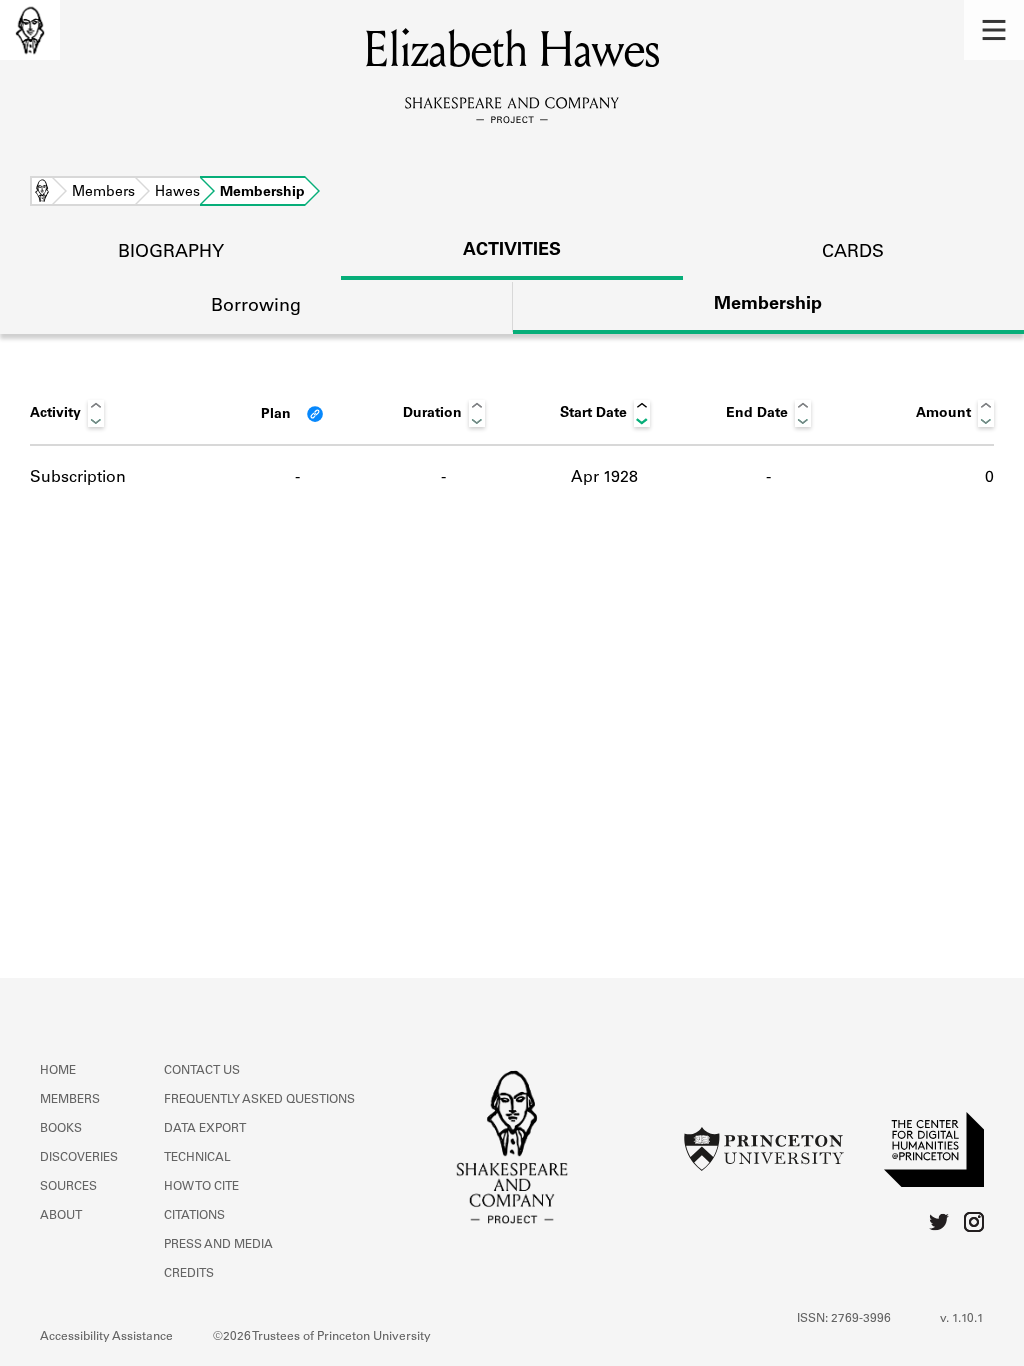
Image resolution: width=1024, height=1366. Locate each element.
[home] (30, 30)
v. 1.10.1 (962, 1319)
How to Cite (201, 1187)
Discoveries (79, 1158)
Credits (189, 1274)
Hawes (177, 193)
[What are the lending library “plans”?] (315, 414)
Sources (68, 1187)
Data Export (205, 1129)
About (61, 1216)
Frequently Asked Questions (259, 1100)
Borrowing (256, 307)
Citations (194, 1216)
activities (512, 251)
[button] (994, 30)
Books (61, 1129)
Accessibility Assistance (106, 1337)
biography (171, 253)
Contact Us (202, 1071)
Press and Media (218, 1245)
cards (853, 253)
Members (103, 193)
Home (42, 193)
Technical (197, 1158)
